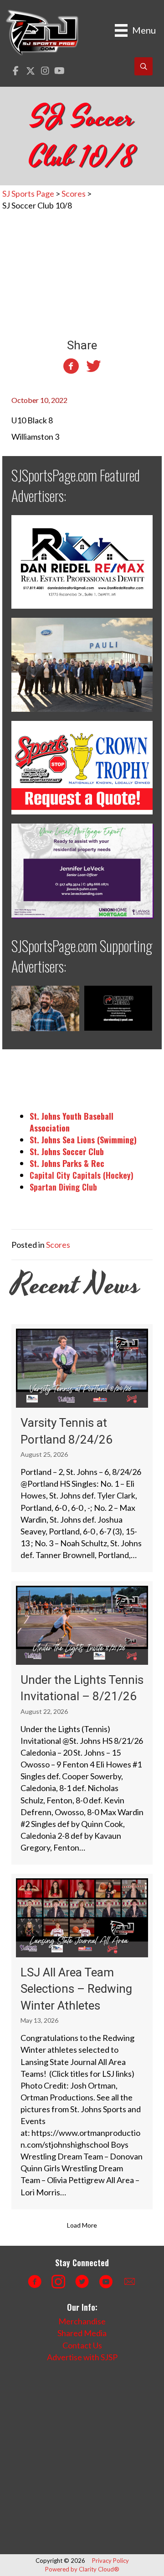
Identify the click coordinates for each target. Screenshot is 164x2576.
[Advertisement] (82, 2458)
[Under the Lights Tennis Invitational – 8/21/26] (82, 1723)
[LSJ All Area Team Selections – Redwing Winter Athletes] (82, 2042)
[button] (16, 71)
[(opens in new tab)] (82, 561)
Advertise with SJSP (82, 2357)
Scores (58, 1245)
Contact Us (82, 2345)
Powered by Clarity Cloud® (82, 2569)
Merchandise (82, 2321)
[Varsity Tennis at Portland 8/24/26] (82, 1448)
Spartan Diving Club (63, 1187)
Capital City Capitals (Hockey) (82, 1175)
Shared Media (82, 2333)
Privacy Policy (110, 2561)
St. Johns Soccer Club (67, 1152)
